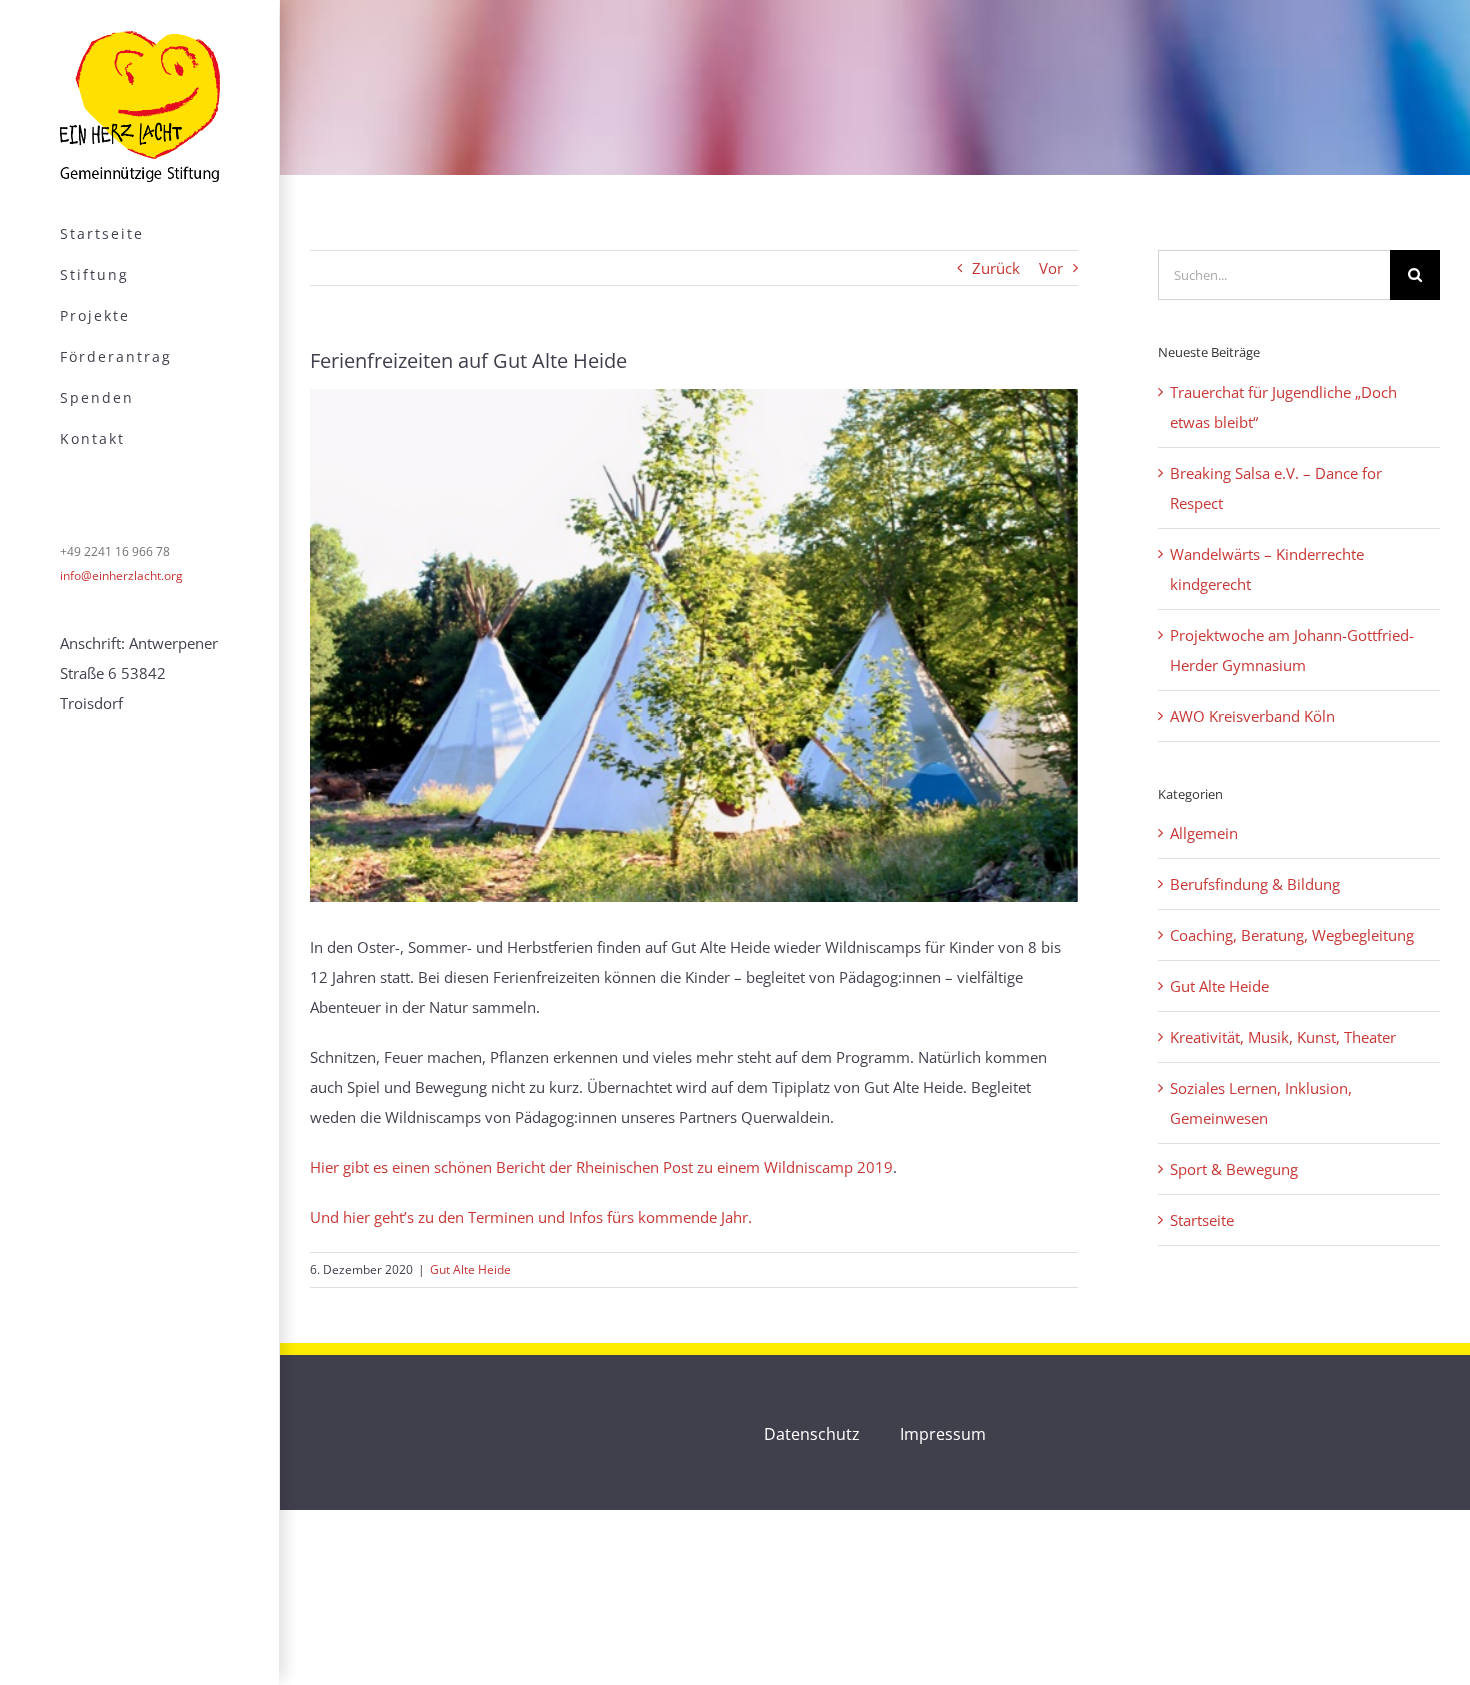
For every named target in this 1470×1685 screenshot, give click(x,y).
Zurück (996, 268)
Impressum (943, 1434)
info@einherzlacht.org (121, 575)
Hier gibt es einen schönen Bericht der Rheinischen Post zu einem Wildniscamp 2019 (601, 1167)
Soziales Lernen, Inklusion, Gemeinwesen (1261, 1103)
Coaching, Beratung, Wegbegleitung (1292, 935)
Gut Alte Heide (470, 1269)
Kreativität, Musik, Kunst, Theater (1283, 1037)
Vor (1051, 268)
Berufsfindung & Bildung (1255, 884)
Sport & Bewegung (1234, 1169)
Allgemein (1204, 833)
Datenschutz (812, 1434)
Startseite (1202, 1220)
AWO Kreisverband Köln (1252, 716)
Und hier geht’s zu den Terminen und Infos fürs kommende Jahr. (531, 1217)
